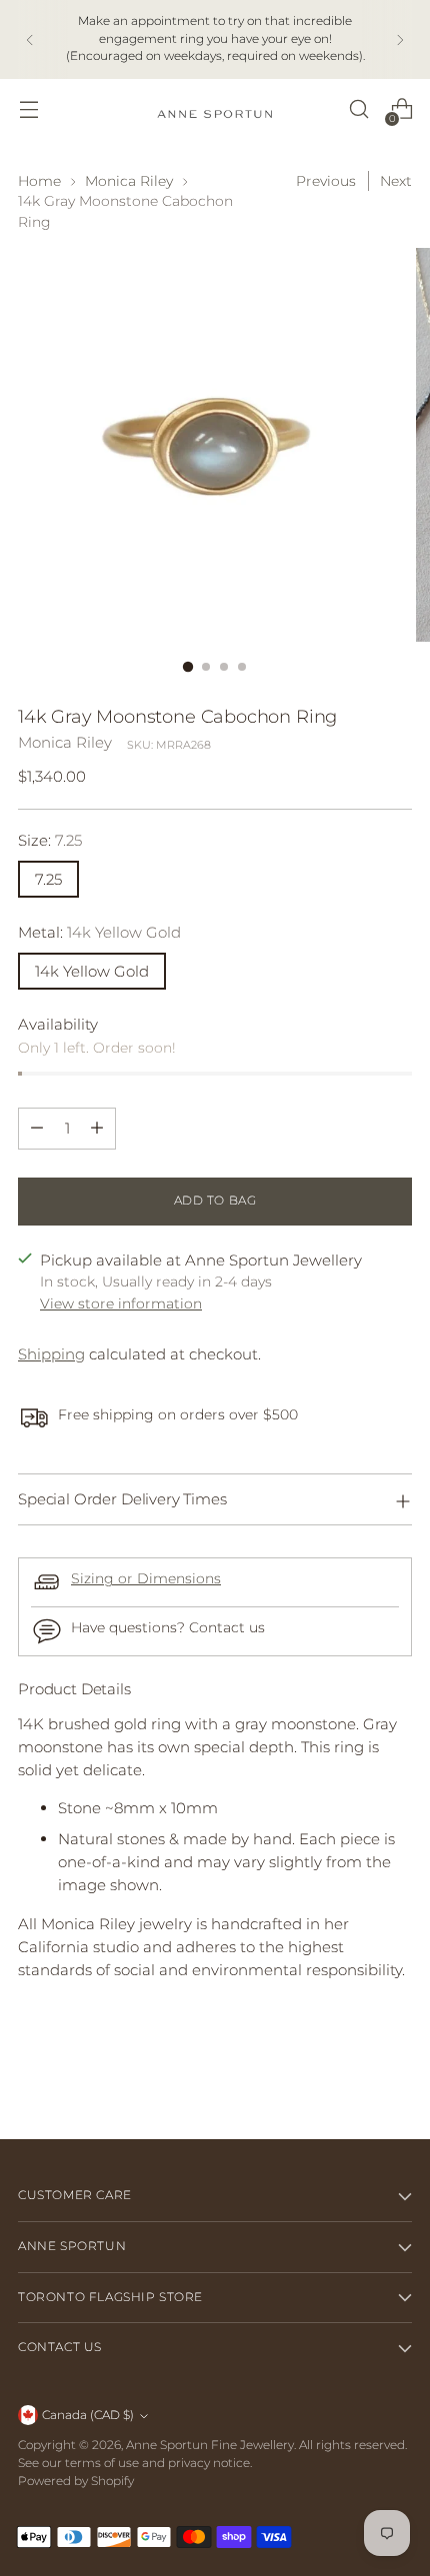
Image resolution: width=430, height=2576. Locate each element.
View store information (121, 1303)
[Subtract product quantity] (37, 1129)
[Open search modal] (358, 109)
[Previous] (30, 39)
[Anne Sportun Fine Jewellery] (215, 109)
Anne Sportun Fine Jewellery (210, 2445)
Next (396, 181)
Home (39, 181)
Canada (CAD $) (88, 2415)
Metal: (99, 932)
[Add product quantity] (97, 1129)
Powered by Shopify (76, 2481)
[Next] (400, 39)
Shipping (51, 1354)
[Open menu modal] (28, 109)
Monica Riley (129, 181)
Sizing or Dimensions (146, 1578)
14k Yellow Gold (92, 971)
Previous (326, 181)
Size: (50, 840)
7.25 (48, 879)
